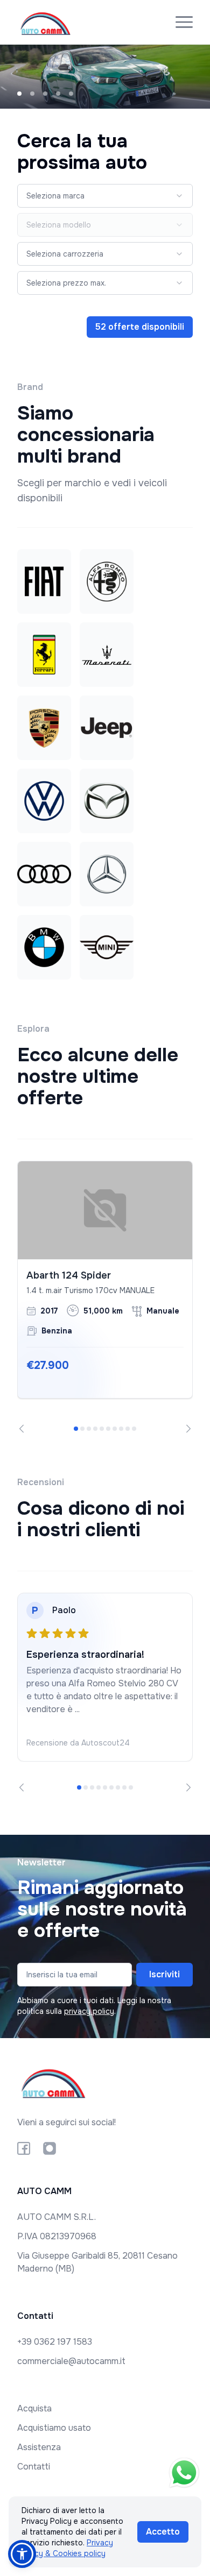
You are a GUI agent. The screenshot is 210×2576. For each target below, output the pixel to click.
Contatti (34, 2467)
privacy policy (89, 2011)
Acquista (34, 2408)
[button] (22, 2554)
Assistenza (39, 2447)
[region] (105, 1297)
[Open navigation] (184, 22)
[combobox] (105, 196)
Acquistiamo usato (54, 2428)
